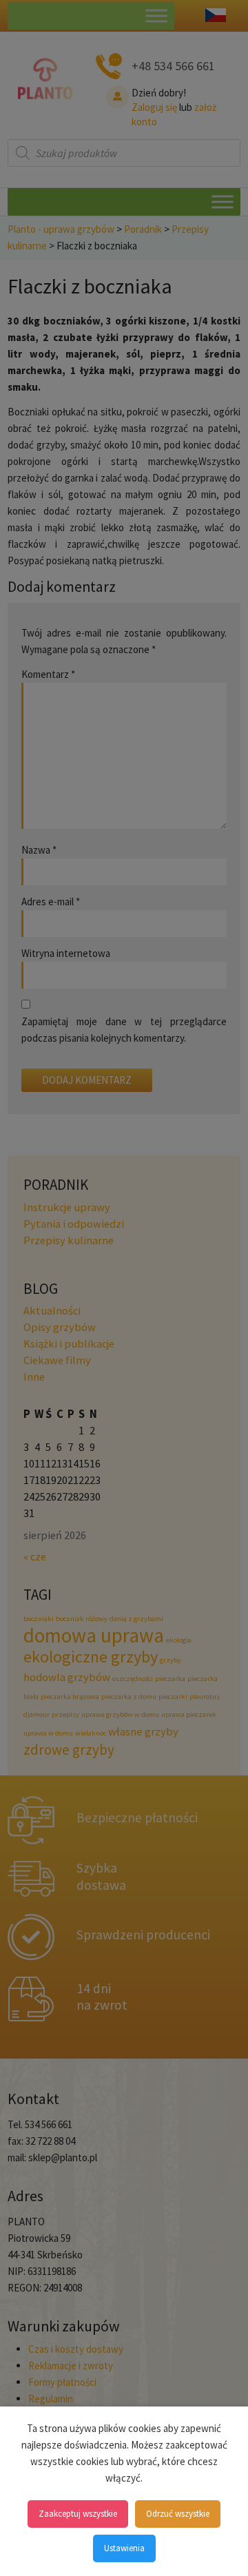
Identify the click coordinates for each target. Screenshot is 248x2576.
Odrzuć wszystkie (178, 2514)
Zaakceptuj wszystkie (78, 2514)
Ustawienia (124, 2548)
